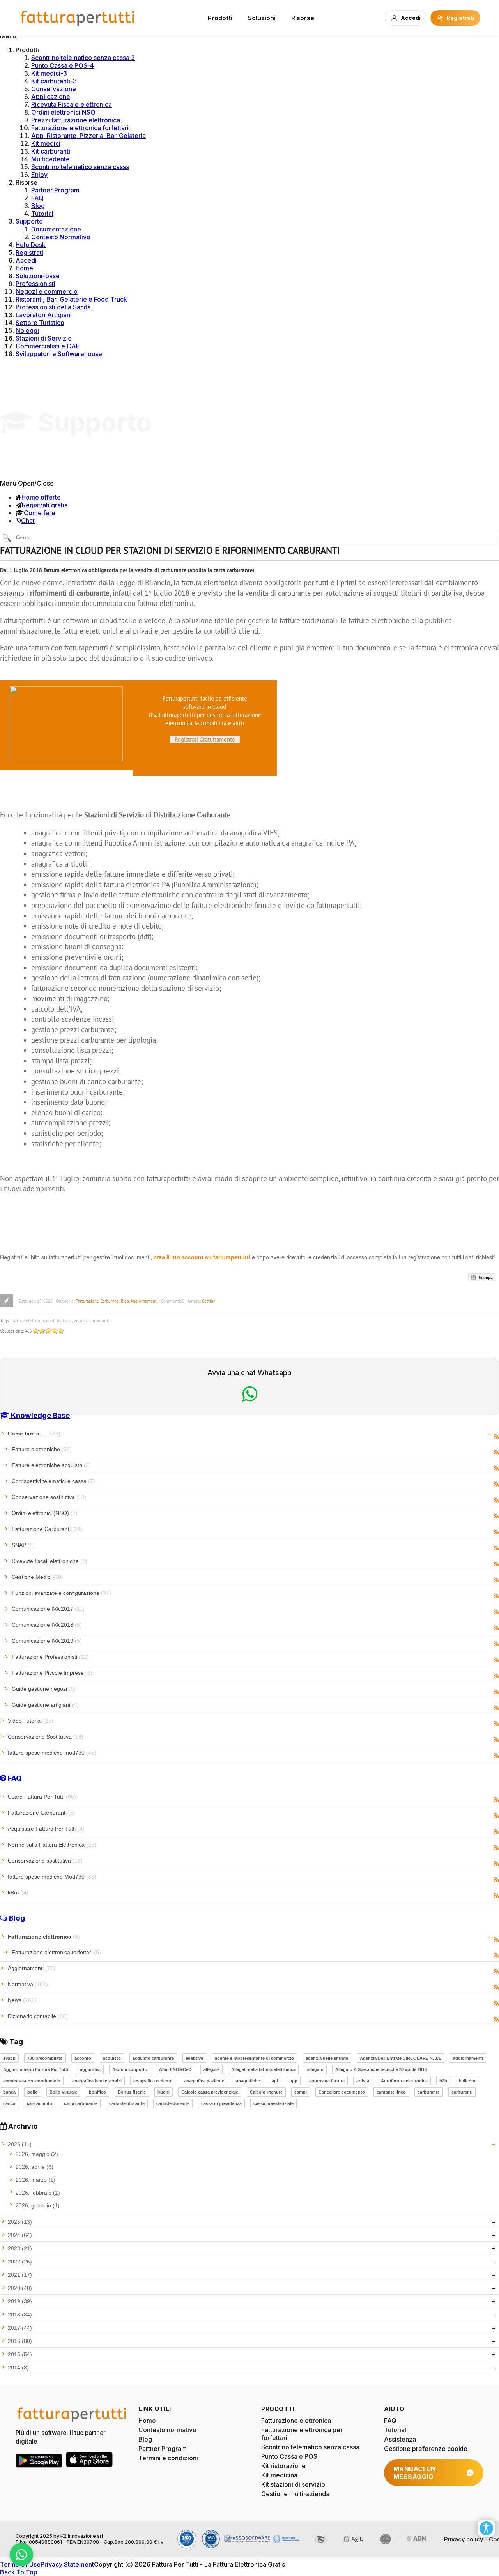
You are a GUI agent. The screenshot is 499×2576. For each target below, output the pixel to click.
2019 (20, 2301)
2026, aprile (35, 2167)
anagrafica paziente (204, 2081)
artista (363, 2081)
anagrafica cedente (153, 2081)
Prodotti (220, 18)
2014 (18, 2368)
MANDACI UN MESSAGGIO (415, 2473)
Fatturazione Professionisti (50, 1657)
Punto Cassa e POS (289, 2456)
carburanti (462, 2092)
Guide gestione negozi (44, 1689)
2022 (20, 2262)
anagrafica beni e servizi (97, 2081)
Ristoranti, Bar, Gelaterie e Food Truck (71, 299)
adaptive (194, 2058)
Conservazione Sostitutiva (46, 1737)
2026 (20, 2144)
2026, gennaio (38, 2205)
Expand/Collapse (489, 1434)
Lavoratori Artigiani (44, 315)
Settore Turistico (40, 323)
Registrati (29, 252)
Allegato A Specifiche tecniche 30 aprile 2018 (381, 2069)
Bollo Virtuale (63, 2092)
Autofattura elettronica (404, 2081)
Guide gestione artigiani (45, 1705)
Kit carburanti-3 (54, 81)
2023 (20, 2248)
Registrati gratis (45, 505)
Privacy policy (464, 2539)
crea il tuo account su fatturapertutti (202, 1257)
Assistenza (400, 2439)
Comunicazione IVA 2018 (47, 1625)
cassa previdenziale (273, 2103)
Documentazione (56, 229)
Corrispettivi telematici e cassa (53, 1481)
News (22, 2000)
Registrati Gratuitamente (205, 739)
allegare (211, 2069)
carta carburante (81, 2103)
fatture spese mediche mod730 (52, 1753)
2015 (20, 2354)
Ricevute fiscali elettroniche (50, 1561)
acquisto (112, 2058)
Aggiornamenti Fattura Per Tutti (36, 2069)
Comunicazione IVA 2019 (47, 1641)
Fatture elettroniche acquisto (51, 1465)
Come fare (40, 513)
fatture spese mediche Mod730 (52, 1877)
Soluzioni (262, 18)
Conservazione (54, 89)
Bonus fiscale (132, 2092)
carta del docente (127, 2103)
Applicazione (51, 97)
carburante (429, 2092)
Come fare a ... (34, 1434)
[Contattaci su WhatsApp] (21, 2555)
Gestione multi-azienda (295, 2494)
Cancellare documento (342, 2092)
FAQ (37, 198)
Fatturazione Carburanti (97, 1301)
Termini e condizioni (168, 2458)
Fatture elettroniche (42, 1449)
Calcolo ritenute (266, 2092)
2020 (20, 2288)
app (294, 2081)
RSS (496, 1437)
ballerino (468, 2081)
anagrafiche (248, 2081)
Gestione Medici (37, 1577)
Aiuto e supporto (130, 2069)
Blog (38, 206)
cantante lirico (391, 2092)
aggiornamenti (468, 2058)
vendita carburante (92, 1320)
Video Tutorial (31, 1721)
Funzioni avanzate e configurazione (61, 1593)
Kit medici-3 (49, 73)
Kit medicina (279, 2475)
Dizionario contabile (38, 2016)
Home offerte (41, 497)
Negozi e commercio (47, 291)
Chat (28, 521)
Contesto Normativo (61, 237)
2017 (20, 2328)
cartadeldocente (173, 2103)
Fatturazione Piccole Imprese (52, 1673)
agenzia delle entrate (327, 2058)
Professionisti (35, 284)
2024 (20, 2235)
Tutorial (42, 214)
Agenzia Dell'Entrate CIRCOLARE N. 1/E (401, 2058)
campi (301, 2092)
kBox (18, 1893)
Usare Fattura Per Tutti (42, 1797)
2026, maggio (37, 2154)
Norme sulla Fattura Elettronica (52, 1845)
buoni (164, 2092)
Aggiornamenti (144, 1301)
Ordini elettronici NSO (63, 112)
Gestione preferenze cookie (426, 2449)
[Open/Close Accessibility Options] (486, 2528)
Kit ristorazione (283, 2466)
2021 (20, 2275)
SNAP (23, 1545)
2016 (20, 2341)
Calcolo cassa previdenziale (210, 2092)
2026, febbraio (38, 2193)
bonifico (97, 2092)
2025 (20, 2222)
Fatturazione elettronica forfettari (80, 128)
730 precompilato (45, 2058)
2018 (20, 2315)
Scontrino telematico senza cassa (80, 167)
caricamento (40, 2103)
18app (9, 2058)
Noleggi (27, 330)
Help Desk (31, 245)
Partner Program (55, 190)
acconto (83, 2058)
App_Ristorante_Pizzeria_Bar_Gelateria (88, 136)
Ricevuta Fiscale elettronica (72, 104)
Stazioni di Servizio (44, 338)
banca (9, 2092)
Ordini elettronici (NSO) (45, 1513)
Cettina (209, 1301)
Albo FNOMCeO (175, 2069)
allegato (315, 2069)
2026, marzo (35, 2180)
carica (9, 2103)
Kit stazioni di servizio (293, 2484)
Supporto (29, 221)
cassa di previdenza (221, 2103)
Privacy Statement (67, 2564)
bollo (33, 2092)
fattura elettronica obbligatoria (42, 1320)
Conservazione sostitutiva (49, 1497)
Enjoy (39, 175)
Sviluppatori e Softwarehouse (59, 354)
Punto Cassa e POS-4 (63, 65)
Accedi (26, 260)
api (275, 2081)
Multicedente (50, 159)
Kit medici (46, 143)
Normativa (28, 1984)
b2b (443, 2081)
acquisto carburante (153, 2058)
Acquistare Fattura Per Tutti (46, 1829)
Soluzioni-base (38, 276)
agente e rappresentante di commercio (254, 2058)
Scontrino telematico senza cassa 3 (83, 58)
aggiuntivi (90, 2069)
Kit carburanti (51, 151)
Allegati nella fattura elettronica (263, 2069)
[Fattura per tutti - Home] (78, 18)
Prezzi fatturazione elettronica (76, 120)
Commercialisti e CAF (48, 346)
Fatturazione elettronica (44, 1937)
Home (24, 268)
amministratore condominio (32, 2081)
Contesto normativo (167, 2430)
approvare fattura (327, 2081)
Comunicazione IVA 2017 (48, 1609)
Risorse (303, 18)
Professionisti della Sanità (53, 307)
